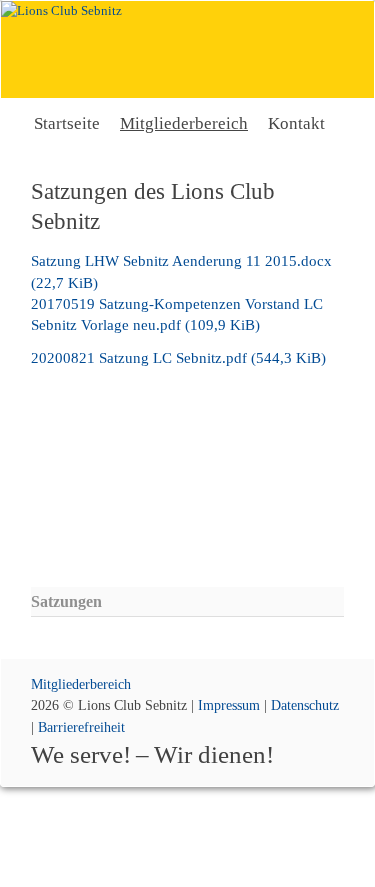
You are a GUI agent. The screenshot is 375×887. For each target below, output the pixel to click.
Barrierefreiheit (81, 727)
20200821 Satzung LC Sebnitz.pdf (178, 358)
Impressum (229, 705)
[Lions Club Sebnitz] (187, 49)
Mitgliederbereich (184, 123)
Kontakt (296, 123)
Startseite (67, 123)
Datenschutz (305, 705)
